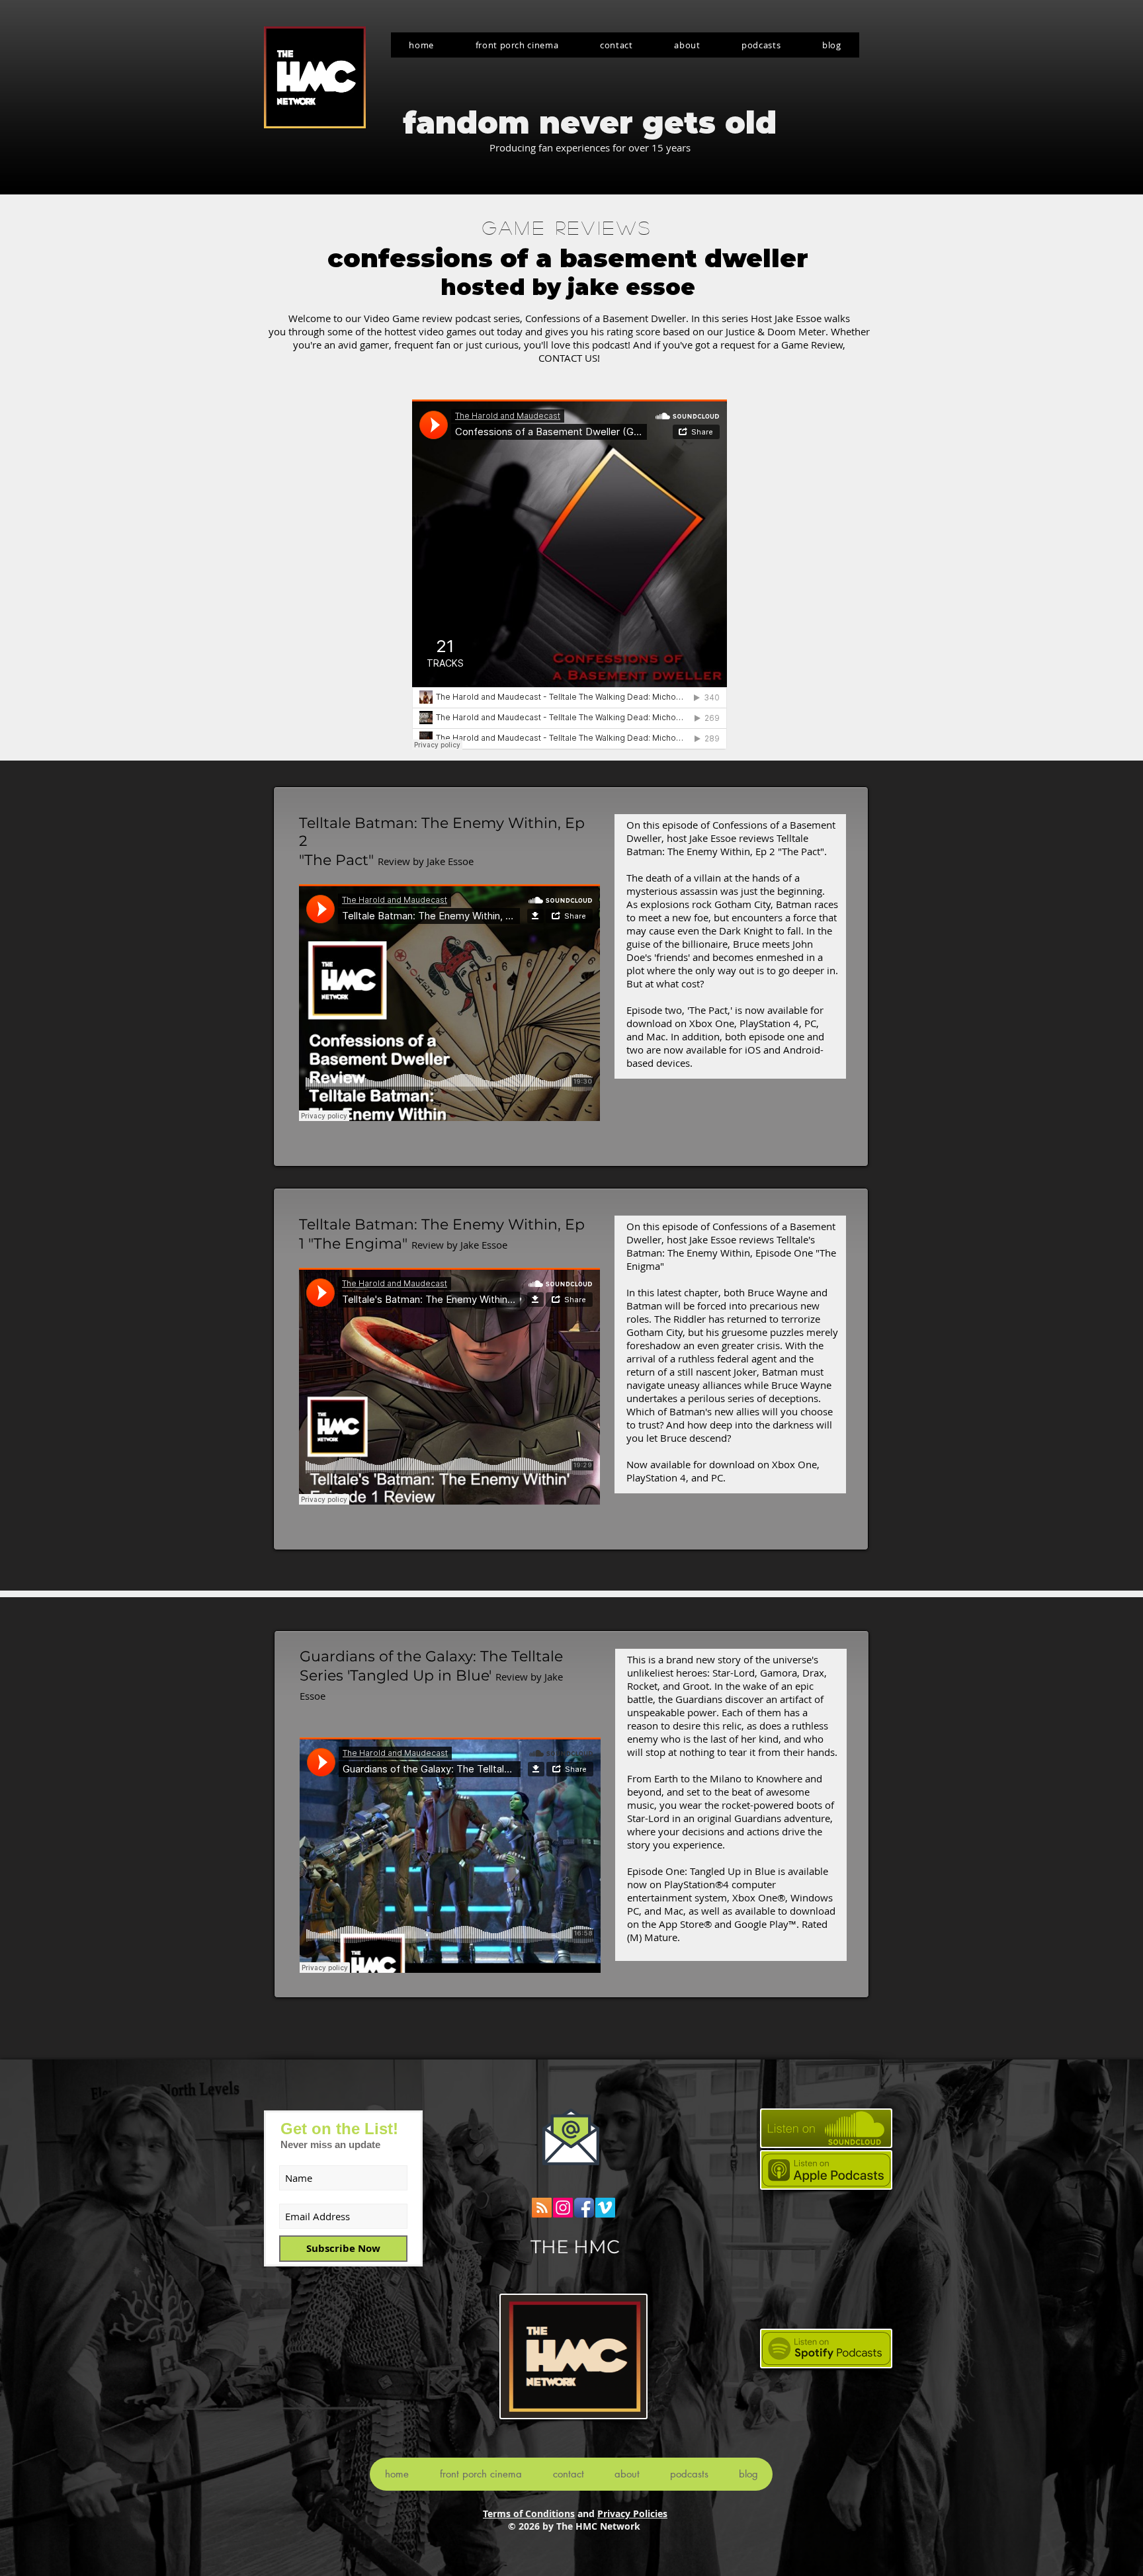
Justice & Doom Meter (776, 331)
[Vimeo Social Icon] (605, 2208)
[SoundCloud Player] (570, 575)
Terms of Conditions (529, 2514)
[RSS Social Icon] (542, 2208)
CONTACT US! (569, 358)
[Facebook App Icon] (584, 2208)
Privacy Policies (632, 2514)
